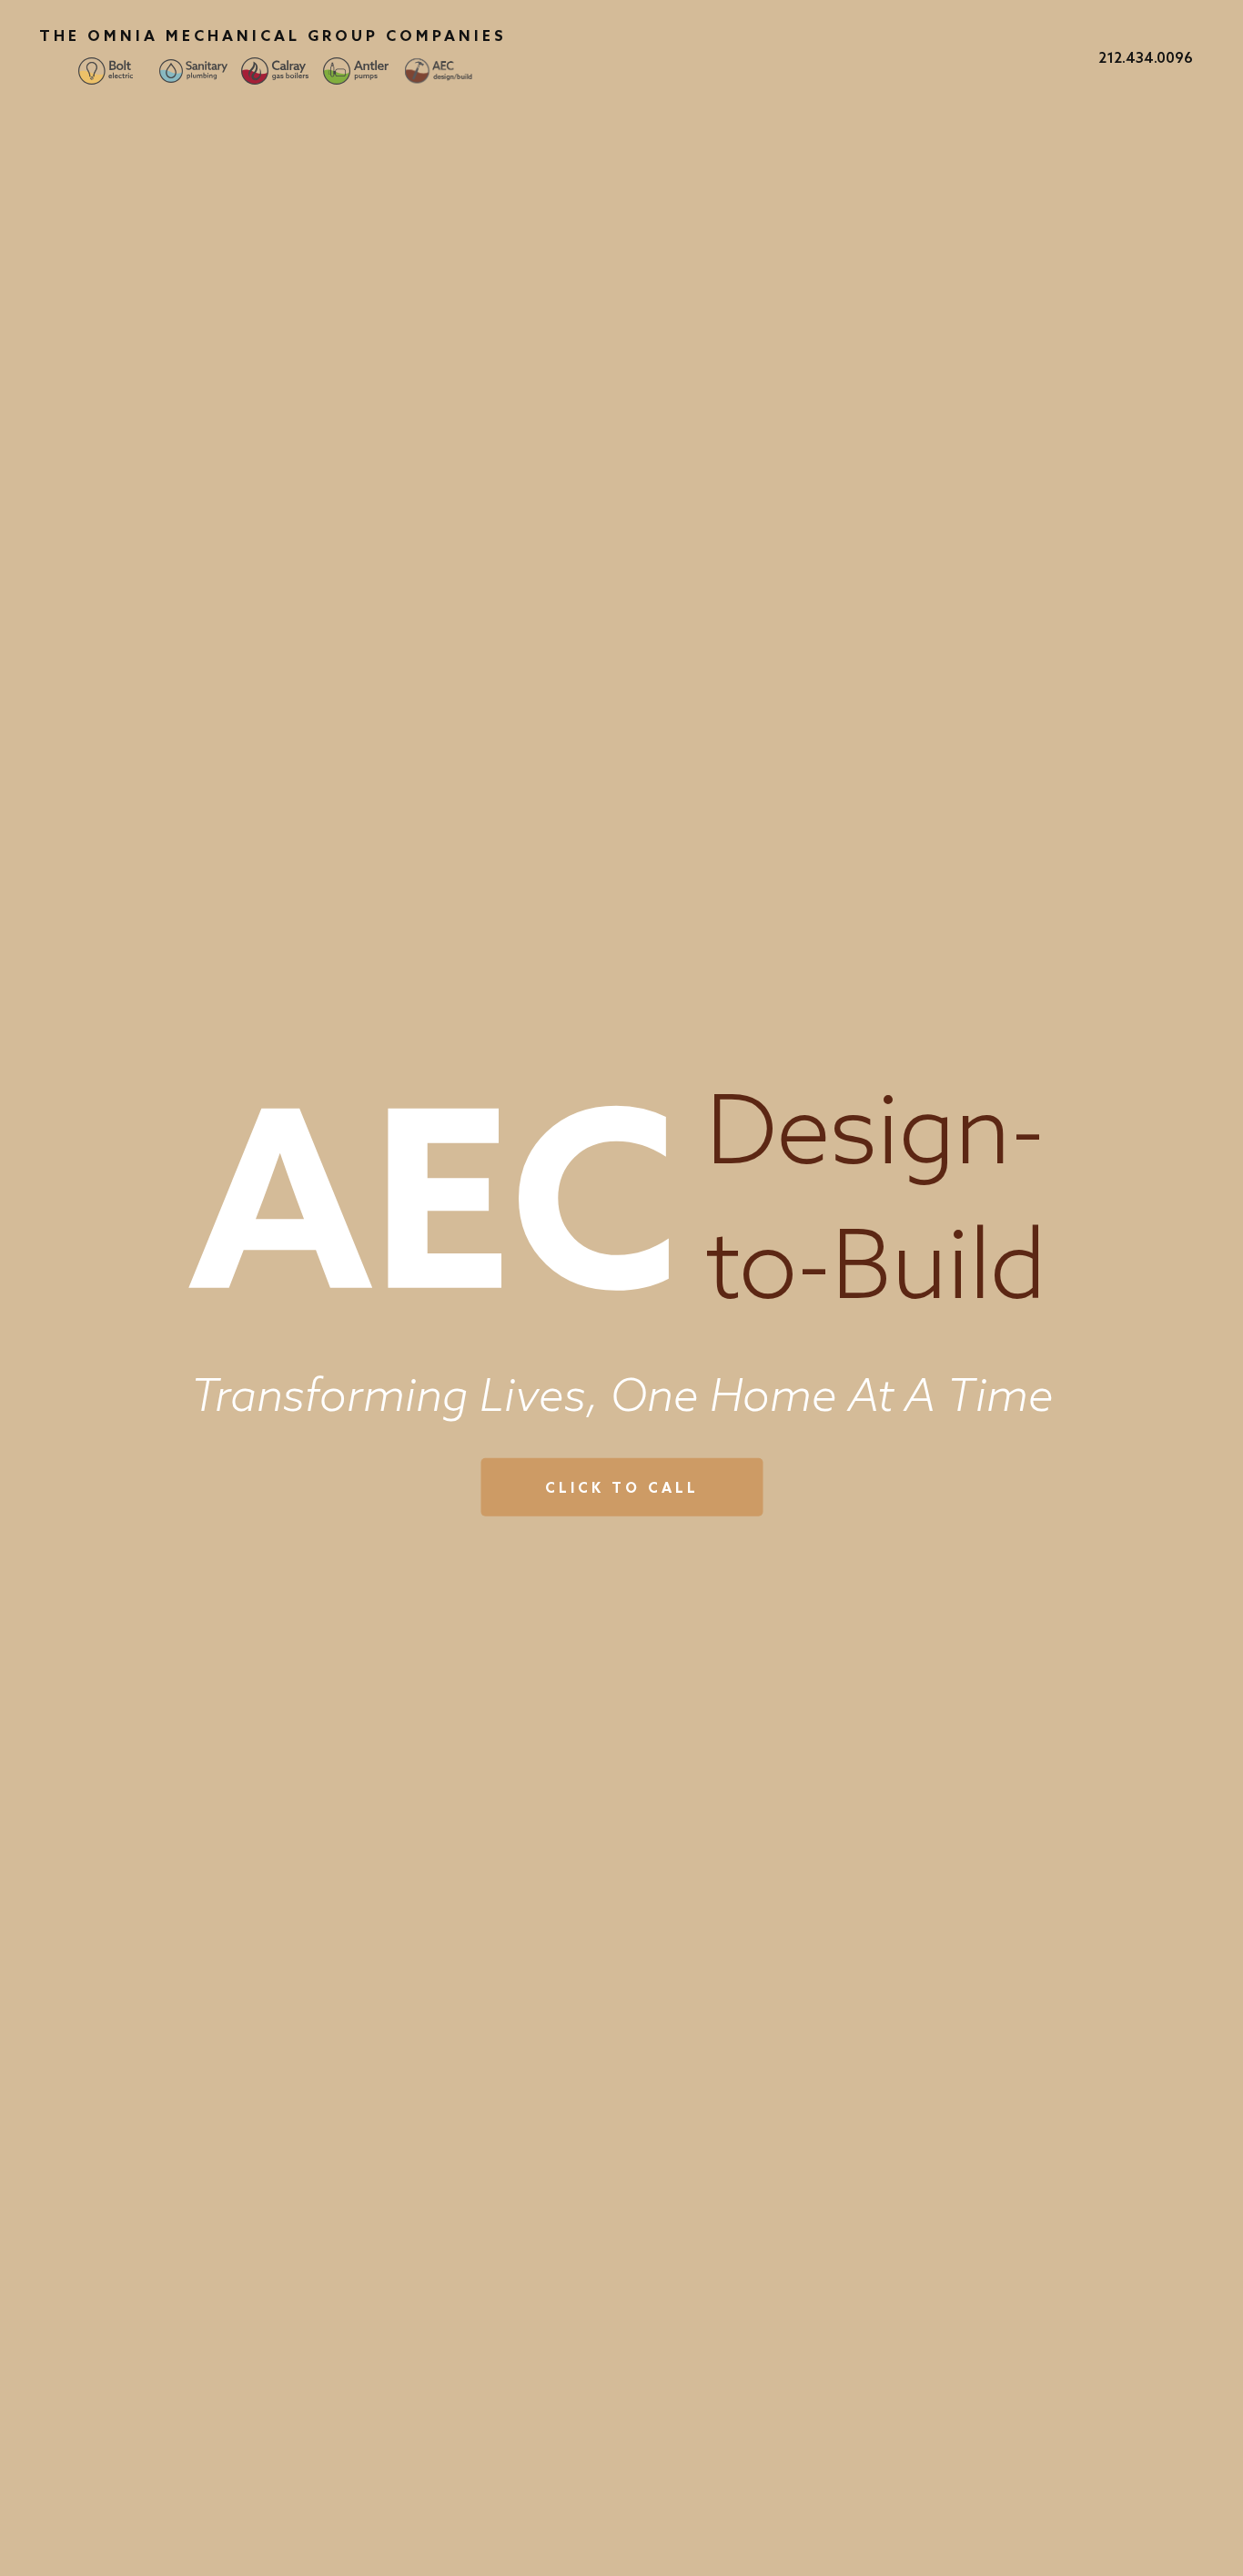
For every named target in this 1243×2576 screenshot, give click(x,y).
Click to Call (622, 1488)
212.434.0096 (1146, 57)
